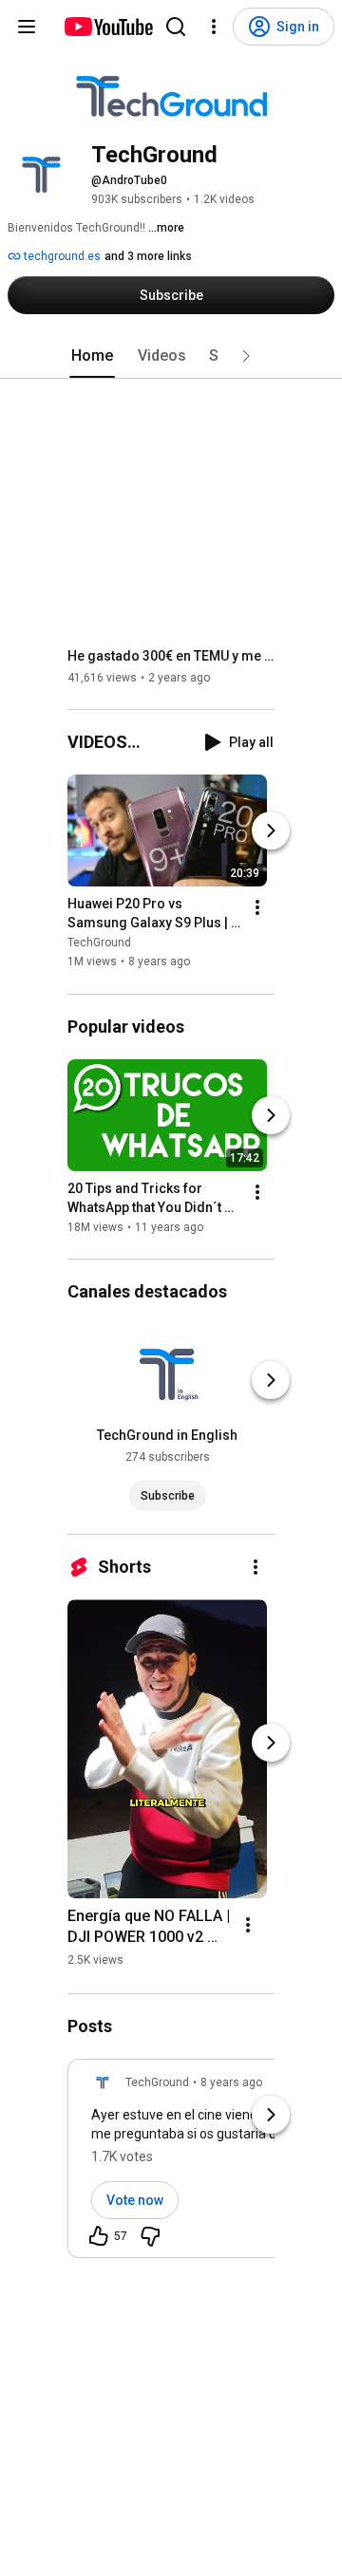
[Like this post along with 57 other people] (99, 2236)
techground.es (61, 256)
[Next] (271, 831)
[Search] (176, 27)
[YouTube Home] (108, 27)
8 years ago (231, 2082)
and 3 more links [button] (148, 256)
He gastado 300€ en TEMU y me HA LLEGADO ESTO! (171, 656)
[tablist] (171, 356)
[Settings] (214, 27)
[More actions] (257, 908)
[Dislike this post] (150, 2236)
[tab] (92, 356)
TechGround (99, 943)
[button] (246, 356)
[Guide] (27, 27)
